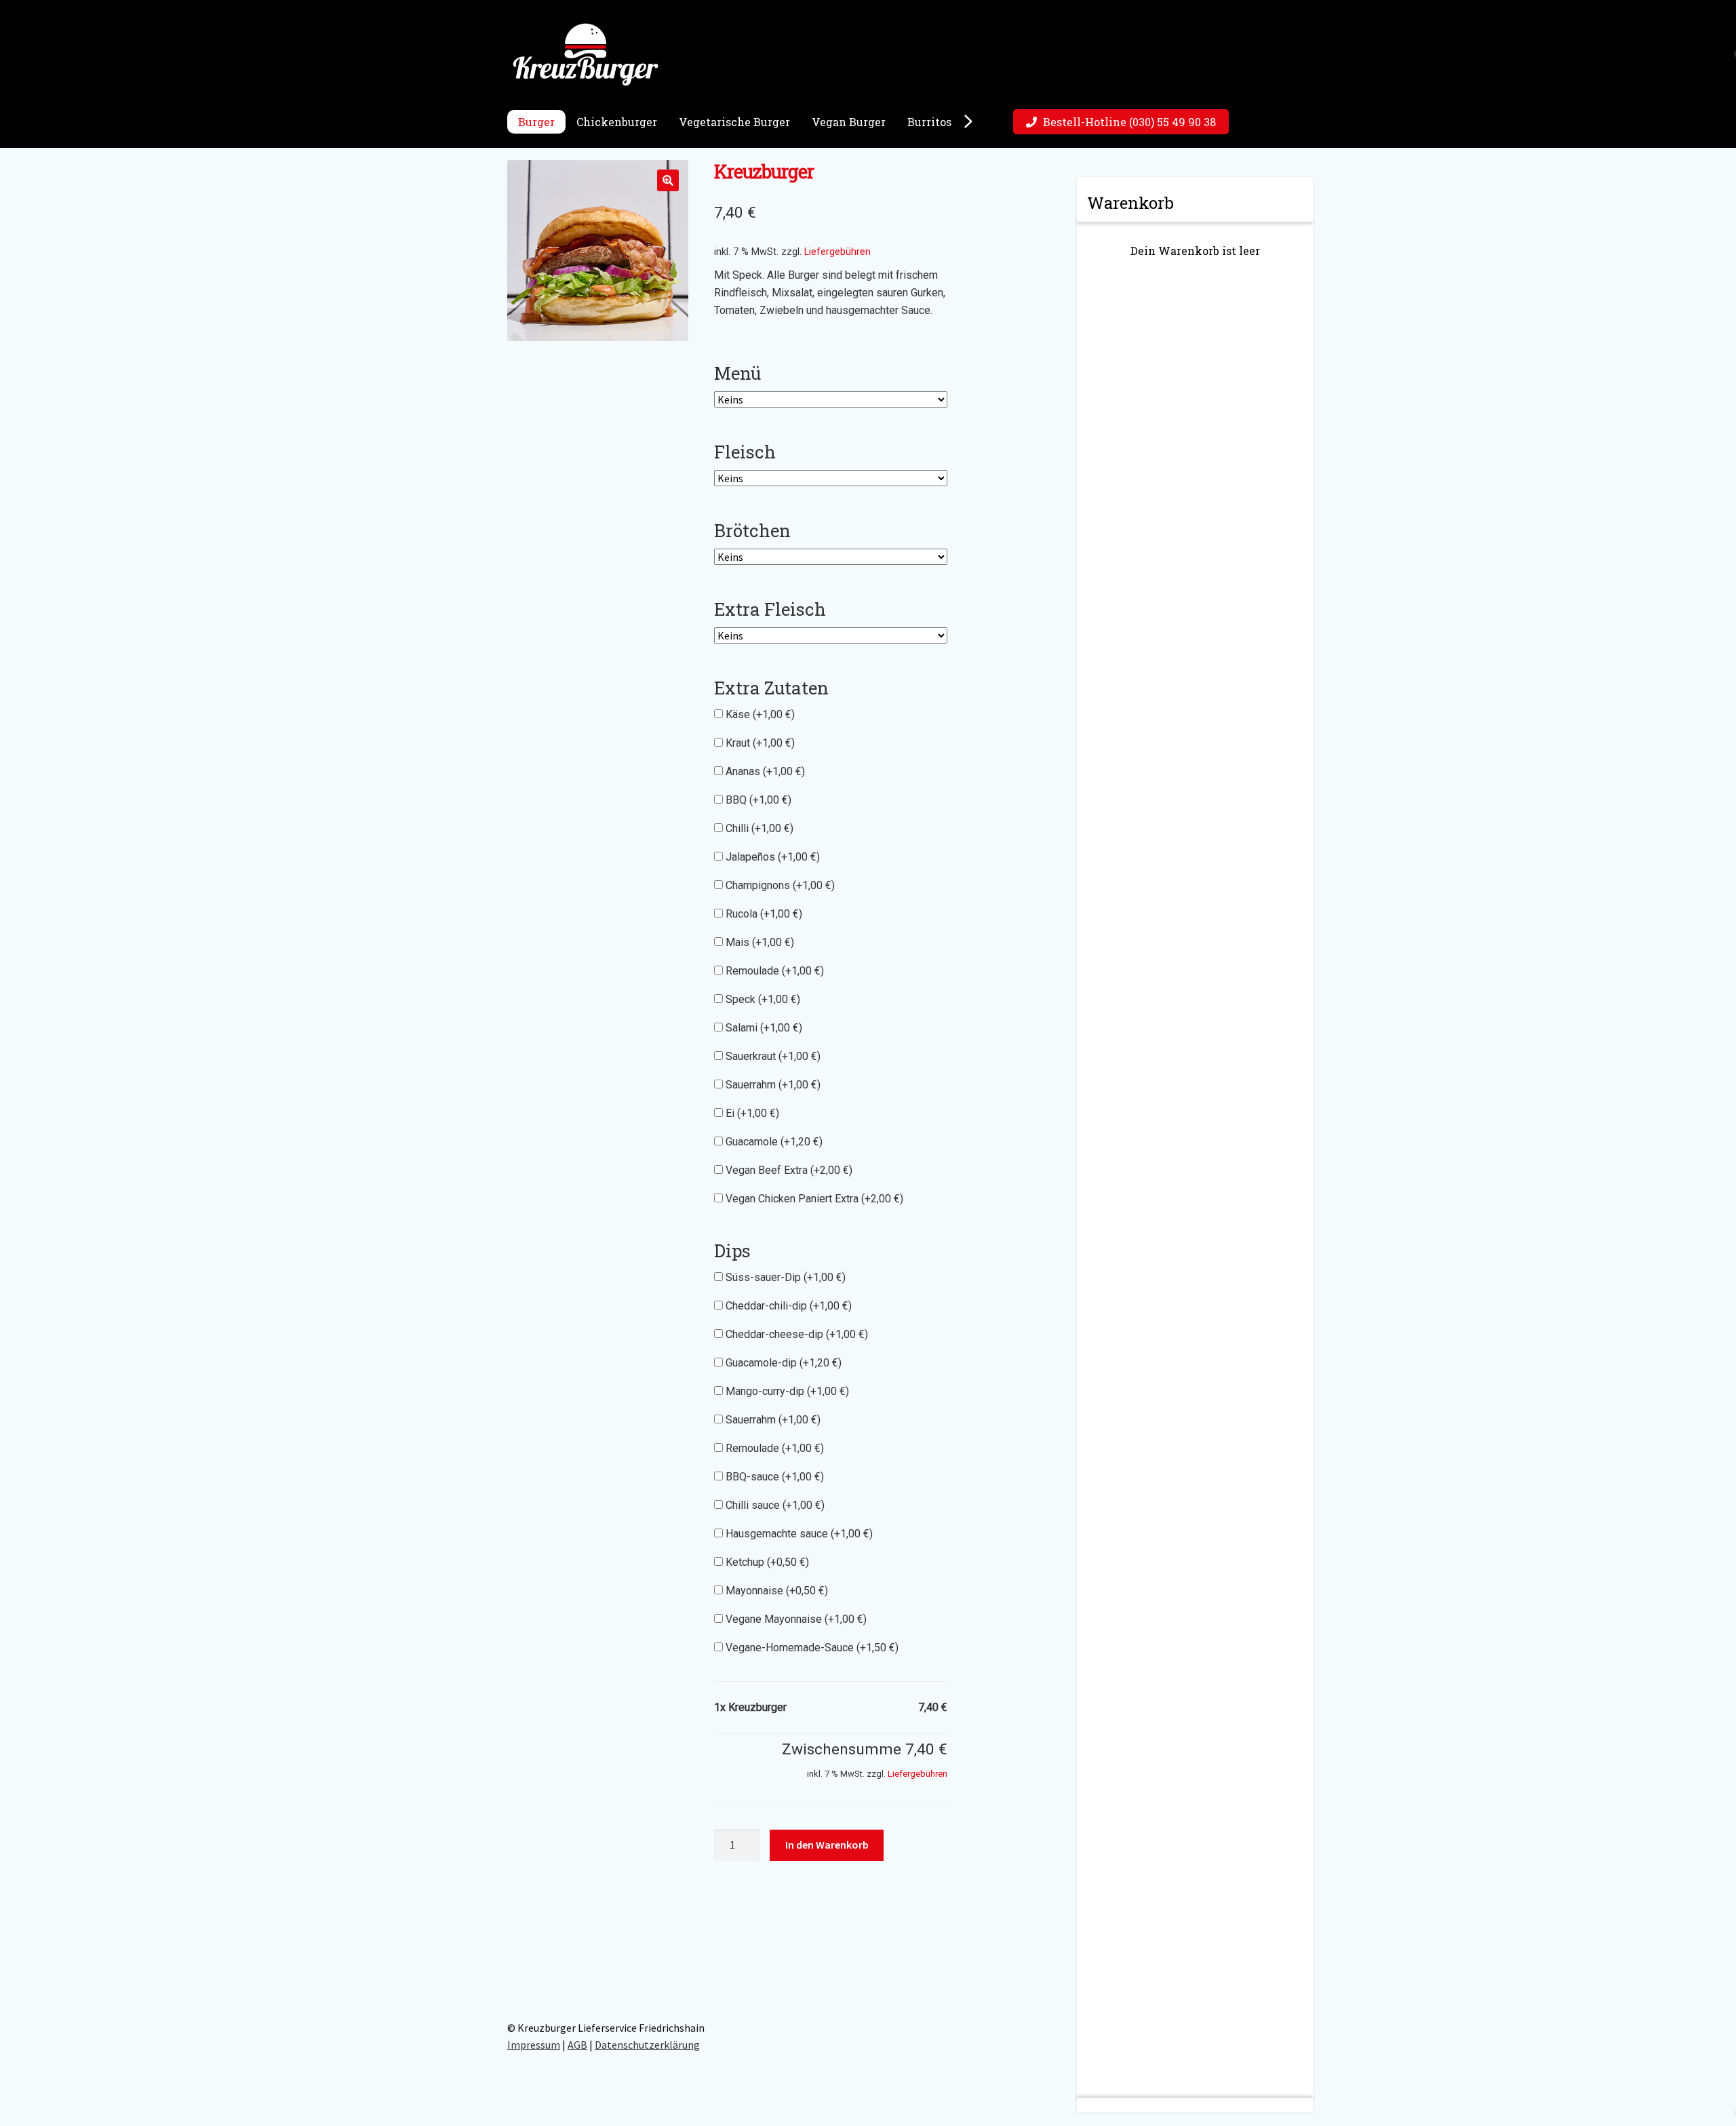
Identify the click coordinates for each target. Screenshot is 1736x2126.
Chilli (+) (758, 828)
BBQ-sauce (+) (773, 1477)
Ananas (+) (764, 771)
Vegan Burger (849, 122)
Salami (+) (763, 1028)
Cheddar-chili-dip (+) (787, 1306)
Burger (536, 122)
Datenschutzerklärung (647, 2045)
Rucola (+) (763, 914)
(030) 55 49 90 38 (1129, 122)
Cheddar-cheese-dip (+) (795, 1334)
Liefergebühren (837, 252)
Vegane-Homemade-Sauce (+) (811, 1648)
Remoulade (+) (773, 971)
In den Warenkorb (827, 1845)
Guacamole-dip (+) (782, 1363)
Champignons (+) (779, 885)
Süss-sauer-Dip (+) (784, 1277)
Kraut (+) (759, 743)
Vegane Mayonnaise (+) (795, 1619)
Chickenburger (617, 122)
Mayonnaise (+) (775, 1591)
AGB (577, 2045)
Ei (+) (751, 1113)
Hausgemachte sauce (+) (798, 1534)
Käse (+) (759, 714)
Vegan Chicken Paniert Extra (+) (813, 1199)
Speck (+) (762, 999)
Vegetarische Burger (734, 122)
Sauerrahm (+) (772, 1085)
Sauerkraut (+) (772, 1056)
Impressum (534, 2045)
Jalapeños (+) (771, 857)
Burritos (929, 122)
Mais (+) (758, 942)
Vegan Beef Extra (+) (788, 1170)
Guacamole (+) (773, 1142)
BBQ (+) (757, 800)
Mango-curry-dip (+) (786, 1391)
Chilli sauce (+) (774, 1505)
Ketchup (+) (766, 1562)
